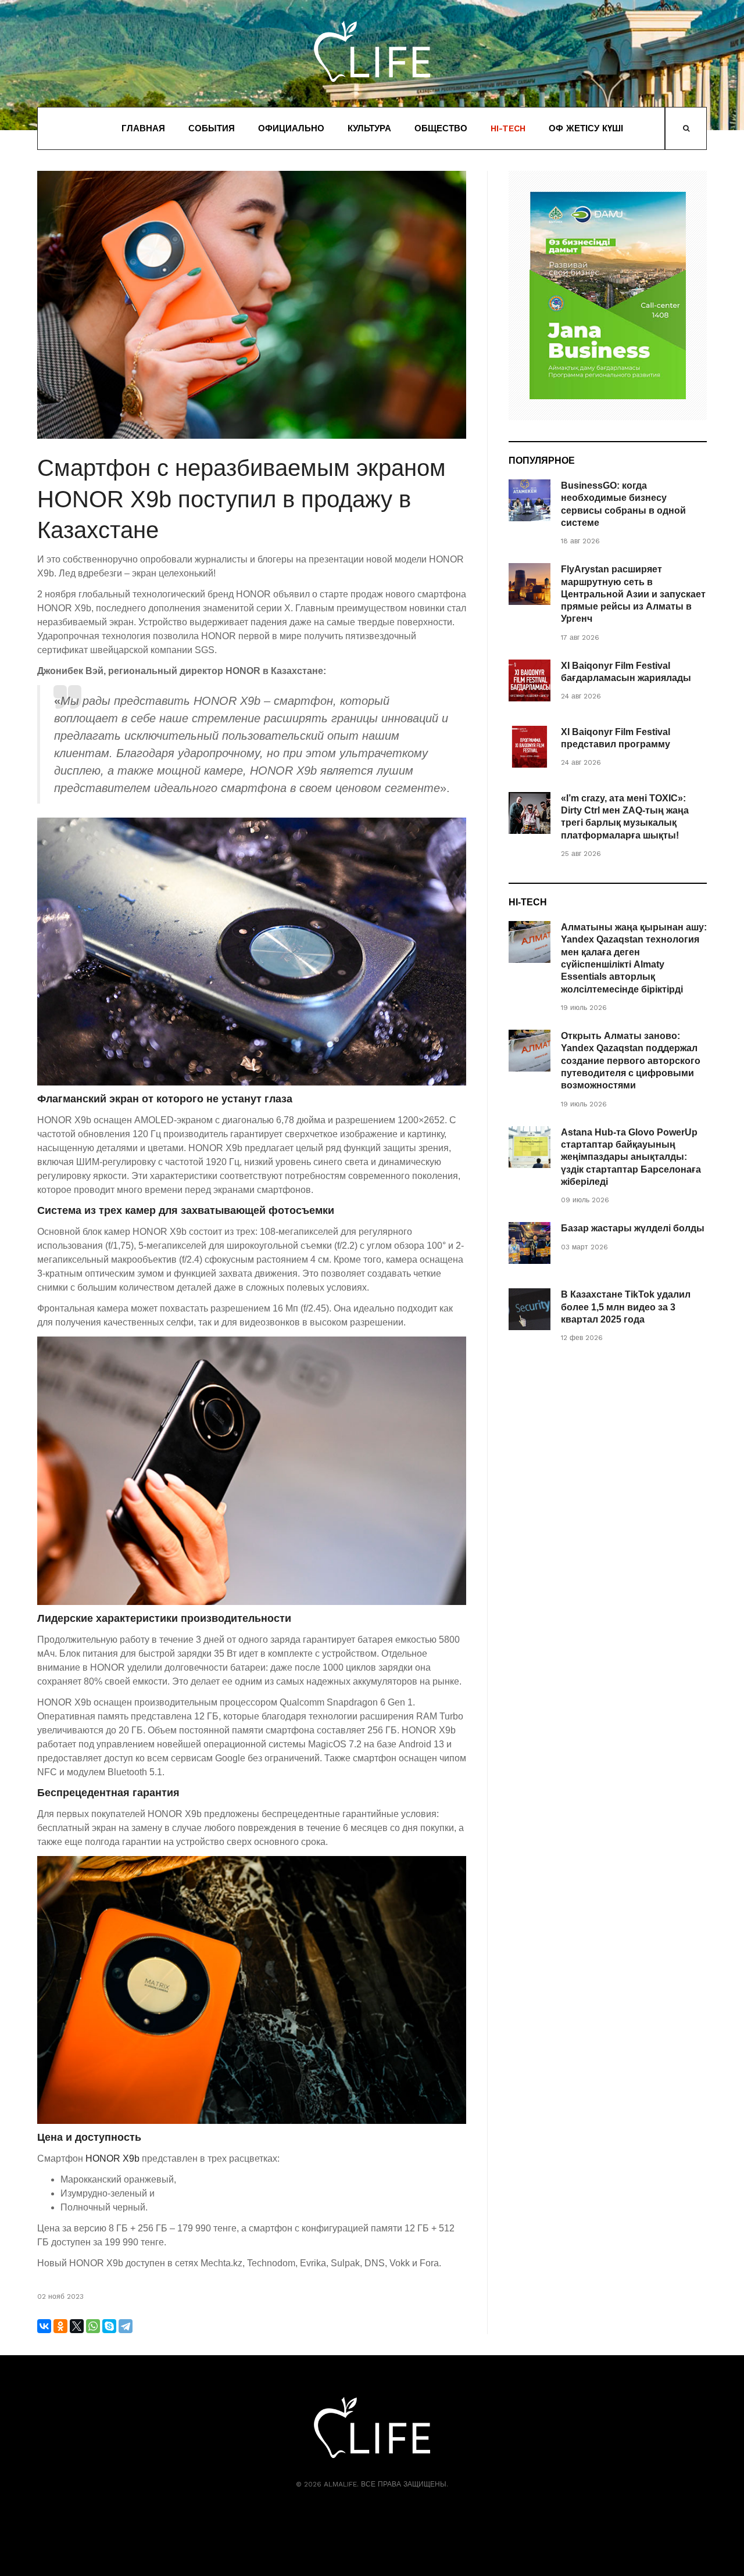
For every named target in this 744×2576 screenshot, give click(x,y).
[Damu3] (608, 295)
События (212, 128)
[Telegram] (126, 2326)
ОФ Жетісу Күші (586, 128)
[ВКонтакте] (44, 2326)
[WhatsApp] (93, 2326)
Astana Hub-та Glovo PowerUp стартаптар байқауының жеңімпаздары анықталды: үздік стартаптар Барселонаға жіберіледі (631, 1157)
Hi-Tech (508, 128)
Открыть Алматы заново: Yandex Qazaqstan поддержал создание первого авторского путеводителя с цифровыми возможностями (631, 1061)
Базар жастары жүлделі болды (633, 1228)
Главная (143, 128)
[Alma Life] (372, 51)
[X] (77, 2326)
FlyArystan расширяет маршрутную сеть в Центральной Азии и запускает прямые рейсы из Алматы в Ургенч (633, 594)
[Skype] (109, 2326)
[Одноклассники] (60, 2326)
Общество (441, 128)
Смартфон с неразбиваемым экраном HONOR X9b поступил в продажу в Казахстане (242, 499)
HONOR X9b (112, 2158)
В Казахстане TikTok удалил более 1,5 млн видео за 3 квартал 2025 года (626, 1307)
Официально (291, 128)
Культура (369, 128)
